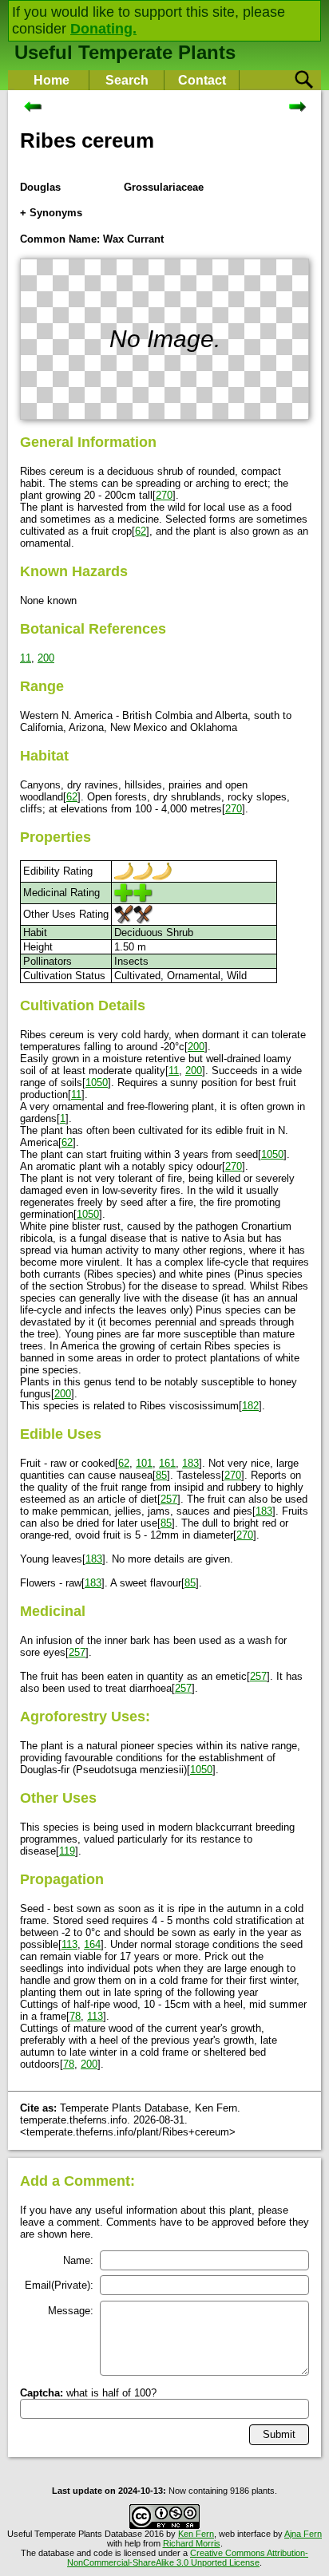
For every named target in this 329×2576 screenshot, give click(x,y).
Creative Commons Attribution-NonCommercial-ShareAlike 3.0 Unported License (188, 2558)
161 (167, 1463)
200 (46, 658)
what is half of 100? (88, 2393)
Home (52, 80)
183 (190, 1463)
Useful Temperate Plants (125, 52)
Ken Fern (196, 2534)
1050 (97, 1083)
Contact (202, 80)
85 (161, 1475)
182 (250, 1406)
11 (26, 658)
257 (169, 1499)
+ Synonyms (51, 213)
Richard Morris (192, 2543)
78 (75, 2016)
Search (127, 80)
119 (67, 1851)
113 (69, 1944)
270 (164, 495)
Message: (71, 2311)
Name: (78, 2260)
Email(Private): (59, 2285)
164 (92, 1944)
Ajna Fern (303, 2534)
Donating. (103, 29)
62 (141, 531)
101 (144, 1463)
